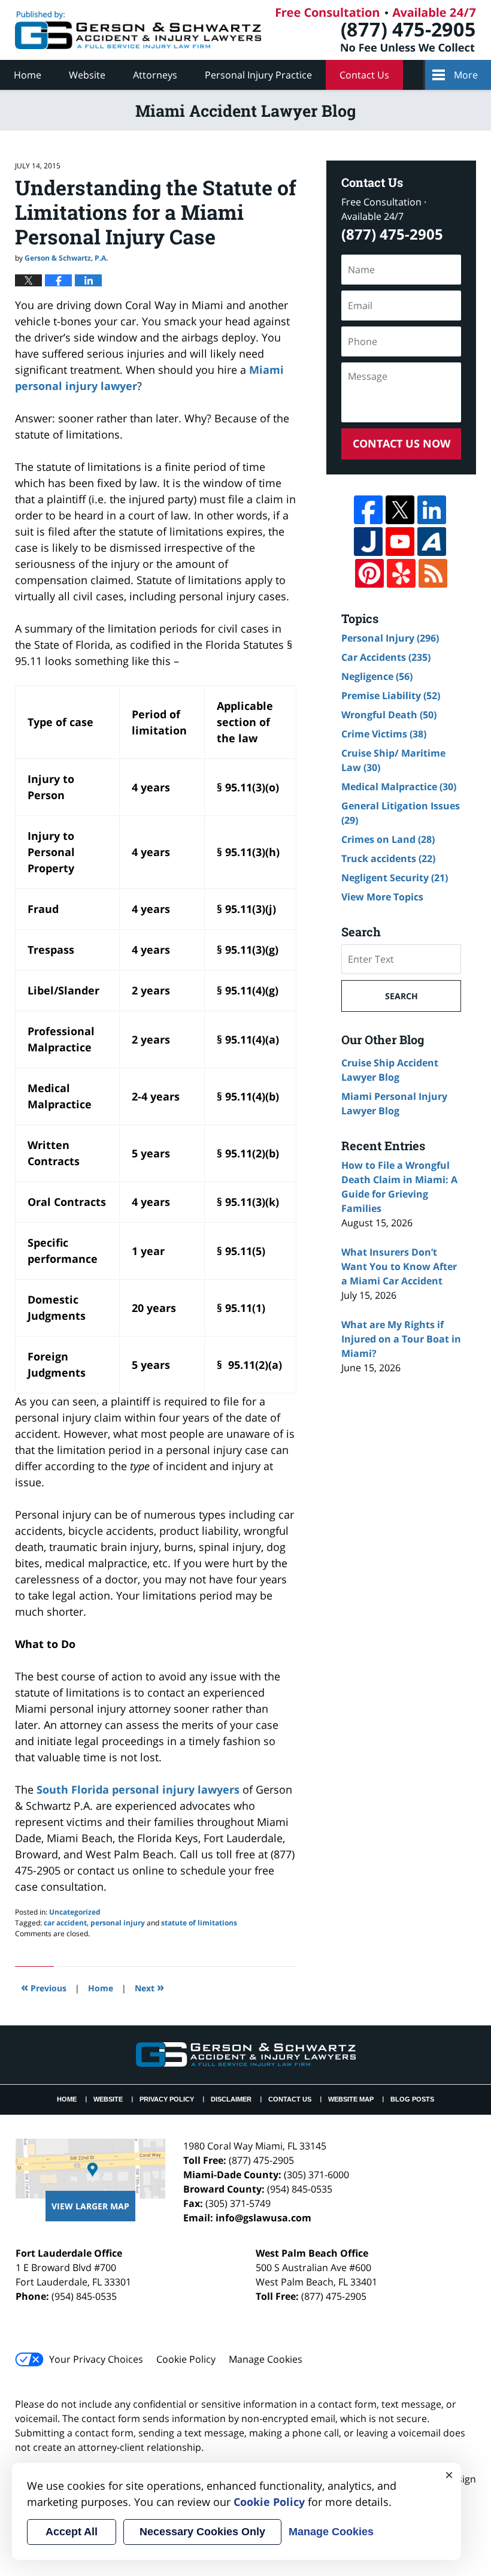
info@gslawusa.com (263, 2218)
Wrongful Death (389, 715)
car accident (65, 1923)
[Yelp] (401, 573)
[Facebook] (368, 510)
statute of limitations (199, 1923)
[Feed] (433, 573)
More (466, 75)
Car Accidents (386, 657)
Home (28, 75)
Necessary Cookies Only (202, 2532)
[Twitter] (400, 510)
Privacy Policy (167, 2099)
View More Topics (382, 897)
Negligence (377, 676)
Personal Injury (390, 638)
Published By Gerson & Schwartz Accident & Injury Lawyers (376, 30)
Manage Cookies (266, 2359)
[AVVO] (432, 542)
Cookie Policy (186, 2359)
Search (401, 996)
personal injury (118, 1923)
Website (87, 75)
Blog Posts (412, 2099)
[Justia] (368, 542)
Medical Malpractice (399, 787)
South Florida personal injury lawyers (137, 1789)
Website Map (351, 2099)
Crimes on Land (388, 839)
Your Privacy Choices (96, 2359)
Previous (44, 1987)
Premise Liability (391, 696)
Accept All (72, 2532)
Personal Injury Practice (258, 75)
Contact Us (364, 75)
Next (149, 1987)
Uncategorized (75, 1912)
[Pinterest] (369, 573)
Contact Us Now (401, 443)
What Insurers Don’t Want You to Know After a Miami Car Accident (399, 1266)
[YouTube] (400, 542)
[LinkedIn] (432, 510)
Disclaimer (231, 2099)
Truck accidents (388, 858)
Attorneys (155, 75)
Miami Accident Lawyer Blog (138, 30)
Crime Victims (384, 734)
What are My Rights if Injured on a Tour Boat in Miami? (401, 1339)
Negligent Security (395, 878)
